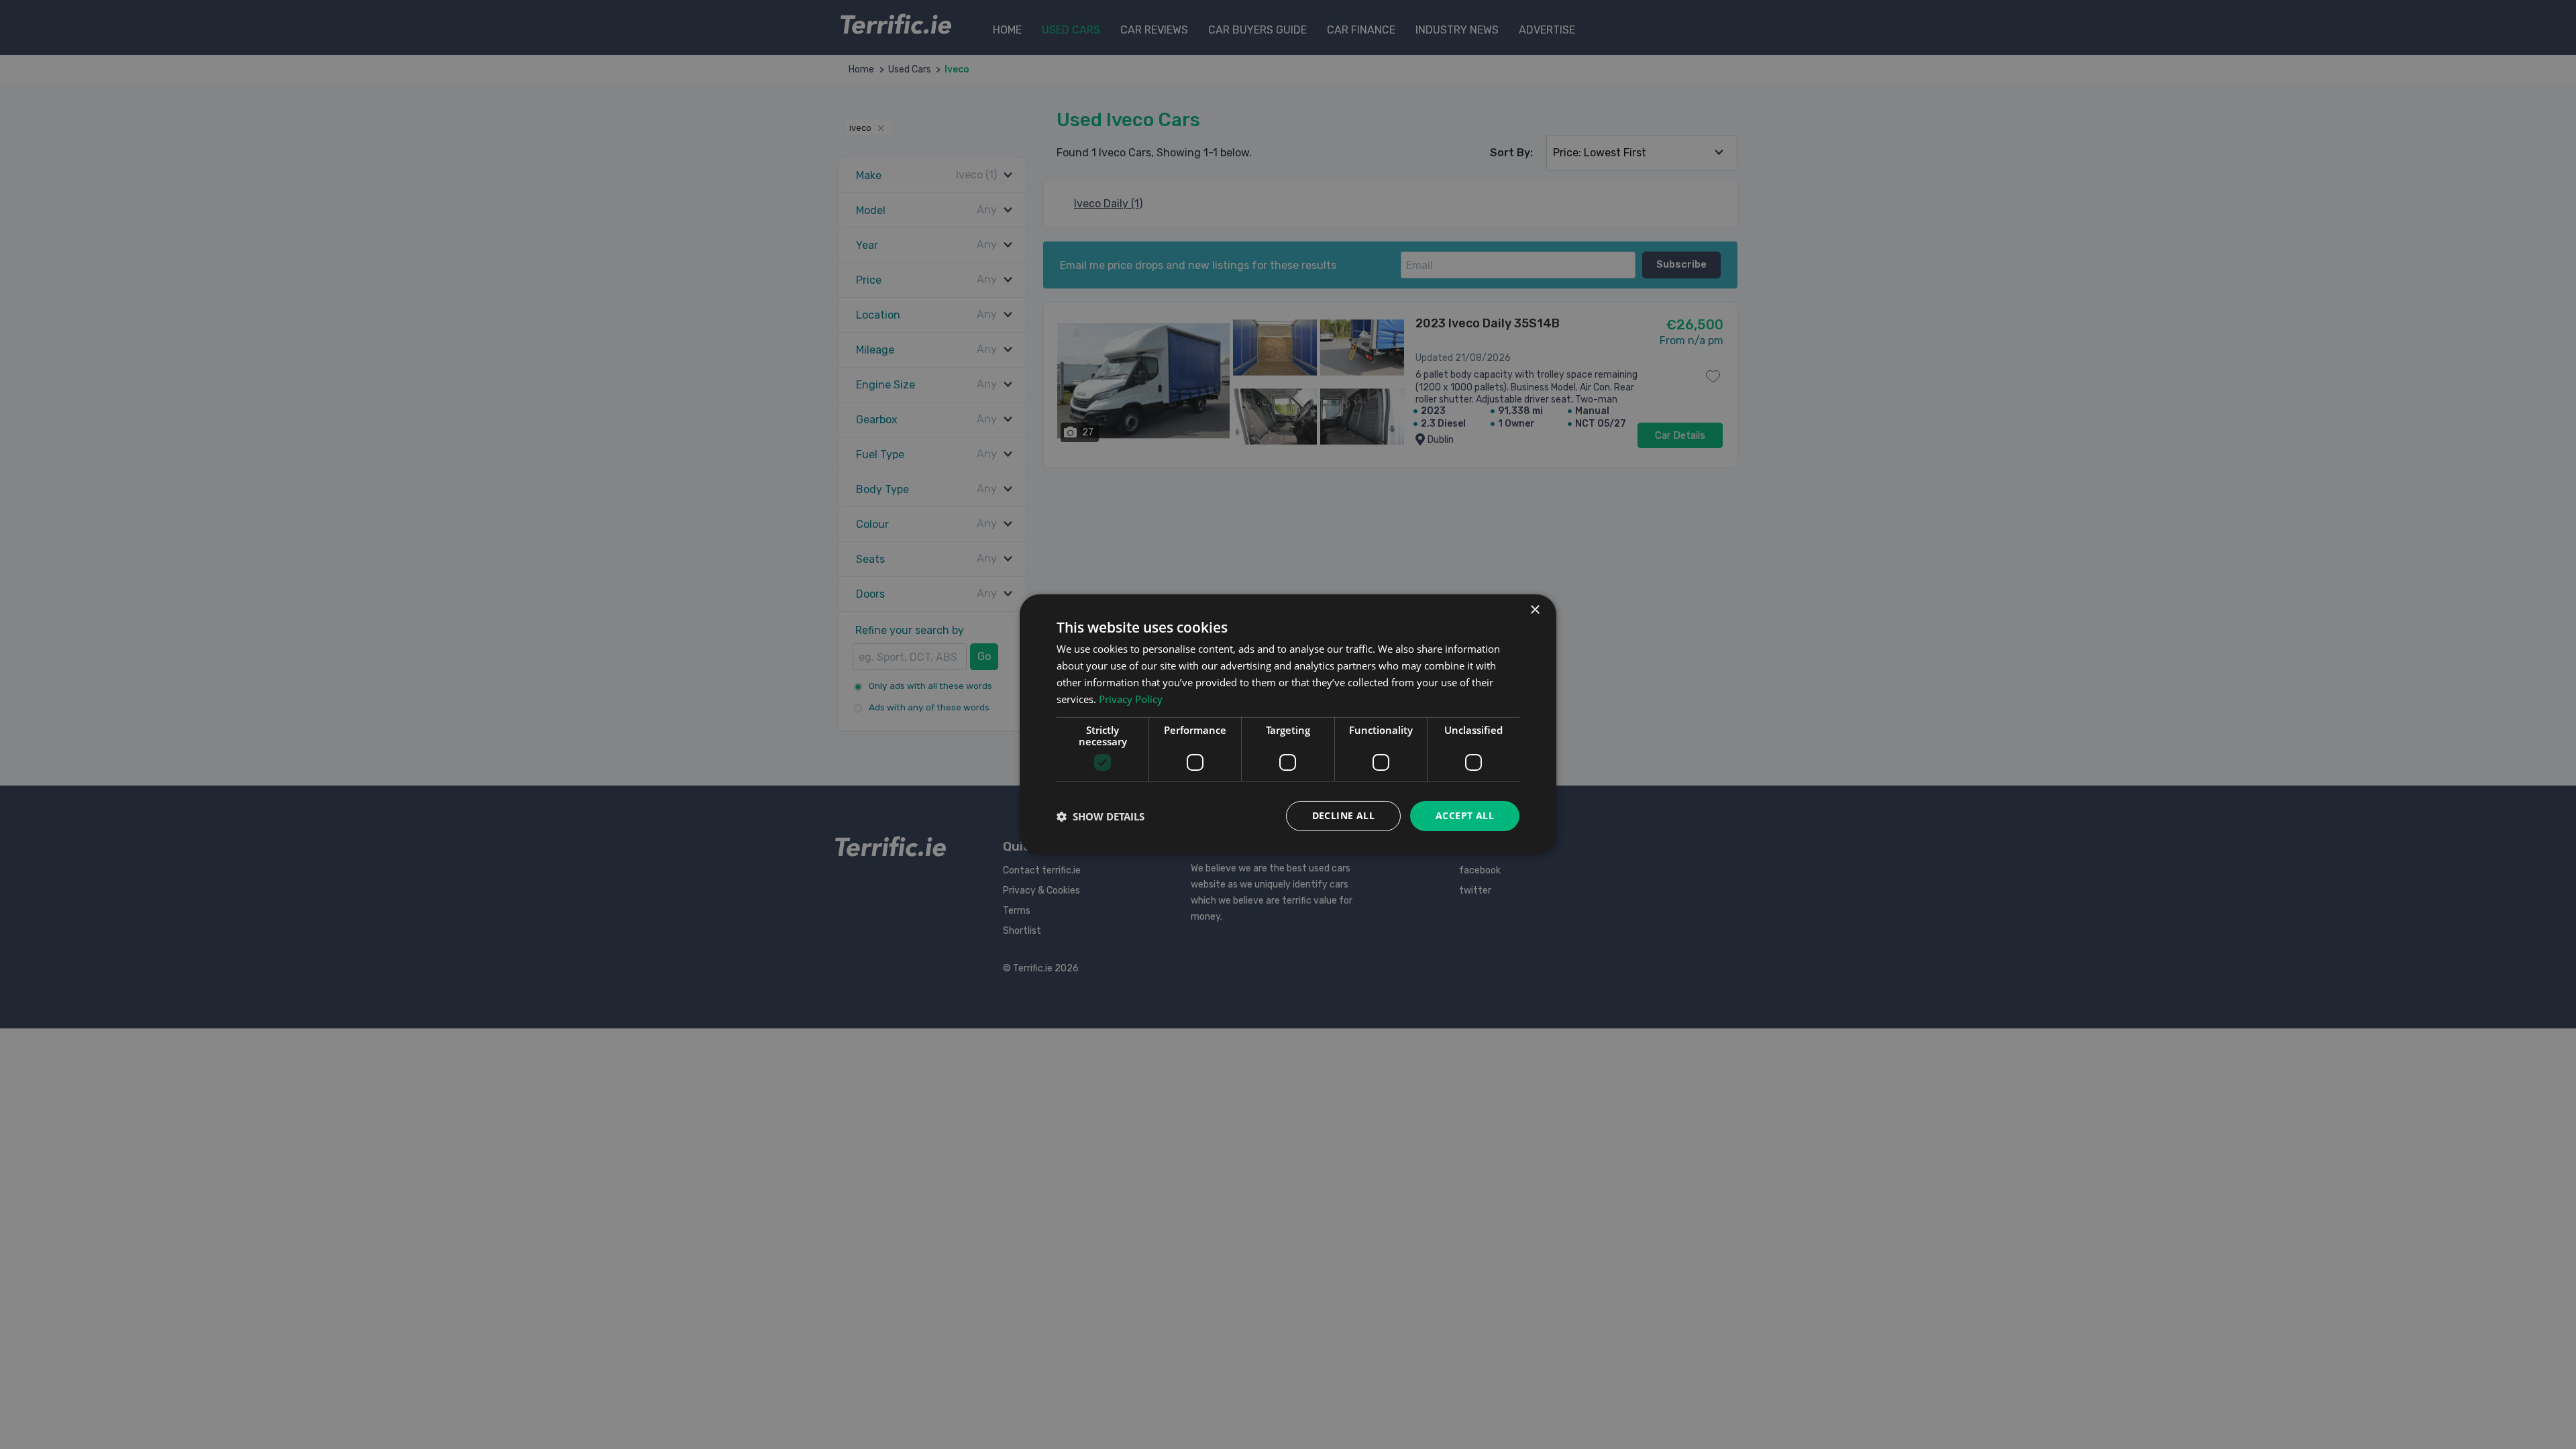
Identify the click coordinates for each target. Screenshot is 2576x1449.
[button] (1101, 816)
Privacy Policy (1131, 699)
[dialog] (1288, 724)
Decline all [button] (1343, 815)
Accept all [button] (1465, 815)
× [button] (1535, 610)
